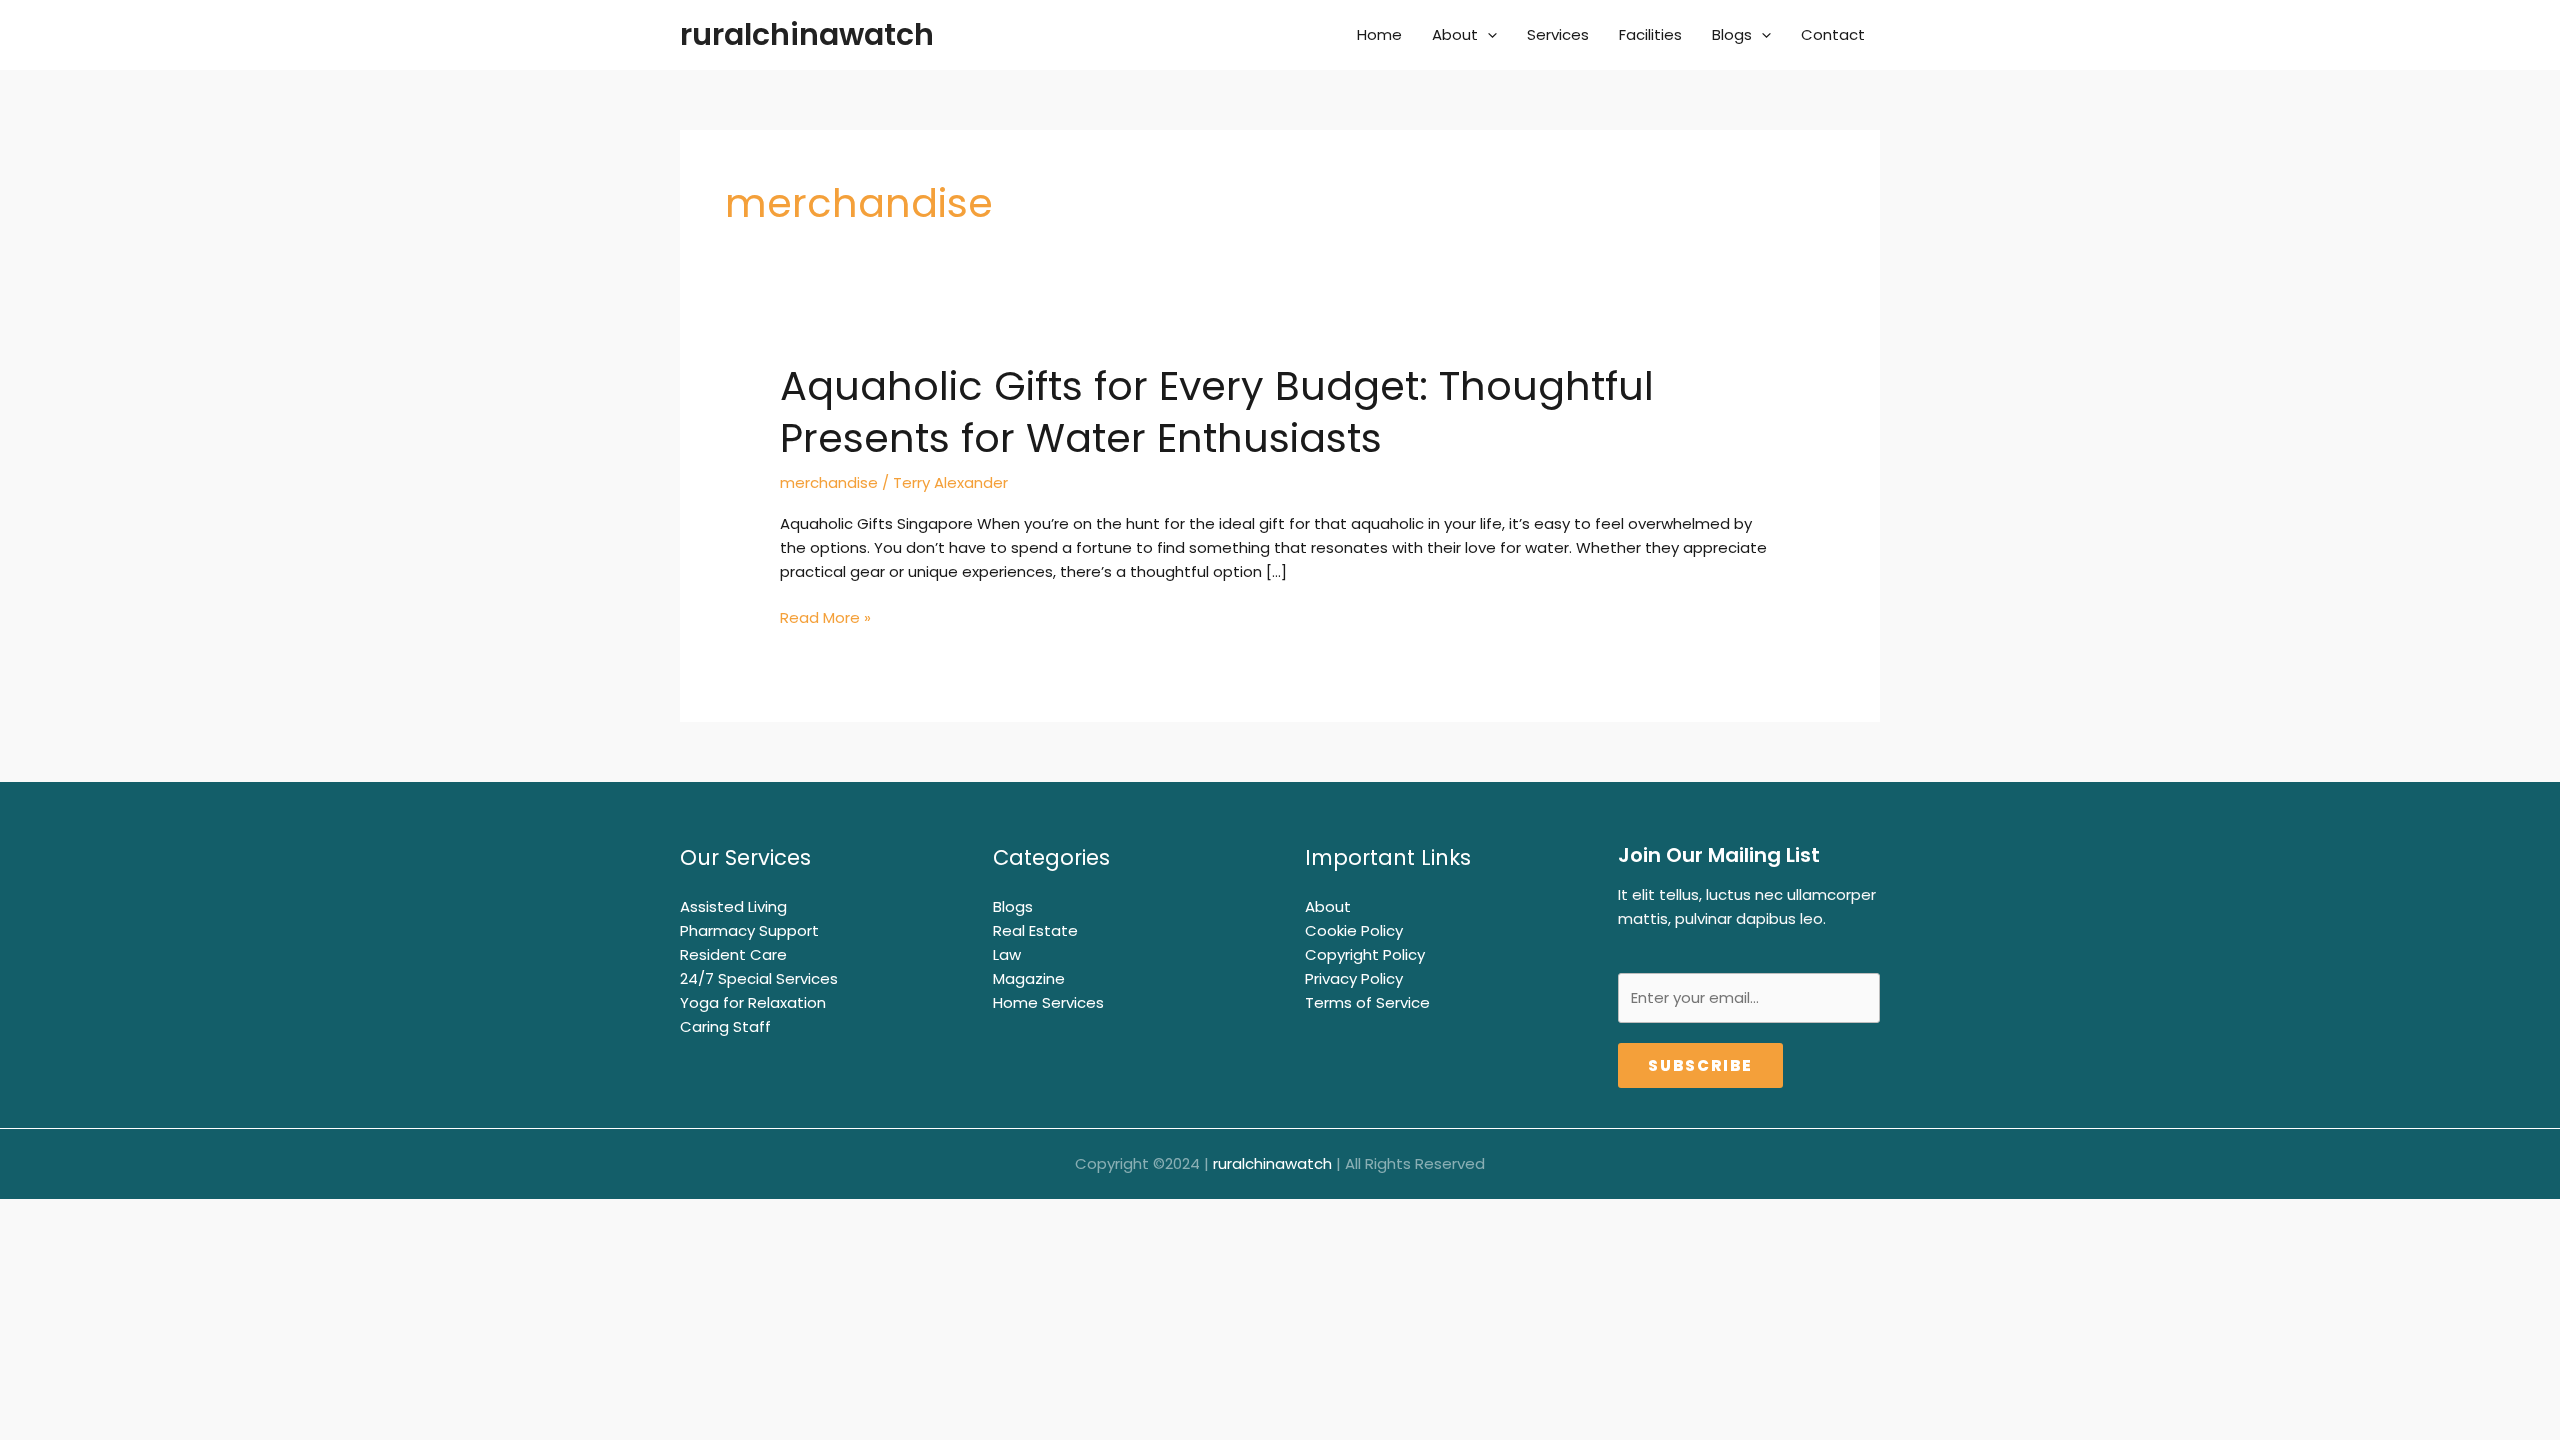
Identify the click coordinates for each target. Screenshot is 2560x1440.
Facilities (1650, 34)
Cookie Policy (1354, 930)
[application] (1487, 35)
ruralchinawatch (807, 34)
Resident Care (733, 954)
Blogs (1732, 34)
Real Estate (1035, 930)
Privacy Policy (1354, 978)
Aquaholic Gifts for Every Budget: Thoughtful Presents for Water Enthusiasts (1217, 412)
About (1455, 34)
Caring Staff (725, 1026)
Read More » (825, 618)
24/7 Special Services (759, 978)
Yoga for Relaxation (753, 1002)
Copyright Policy (1365, 954)
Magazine (1029, 978)
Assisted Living (733, 906)
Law (1007, 954)
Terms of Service (1367, 1002)
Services (1558, 34)
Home (1379, 34)
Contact (1833, 34)
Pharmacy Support (749, 930)
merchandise (829, 482)
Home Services (1048, 1002)
